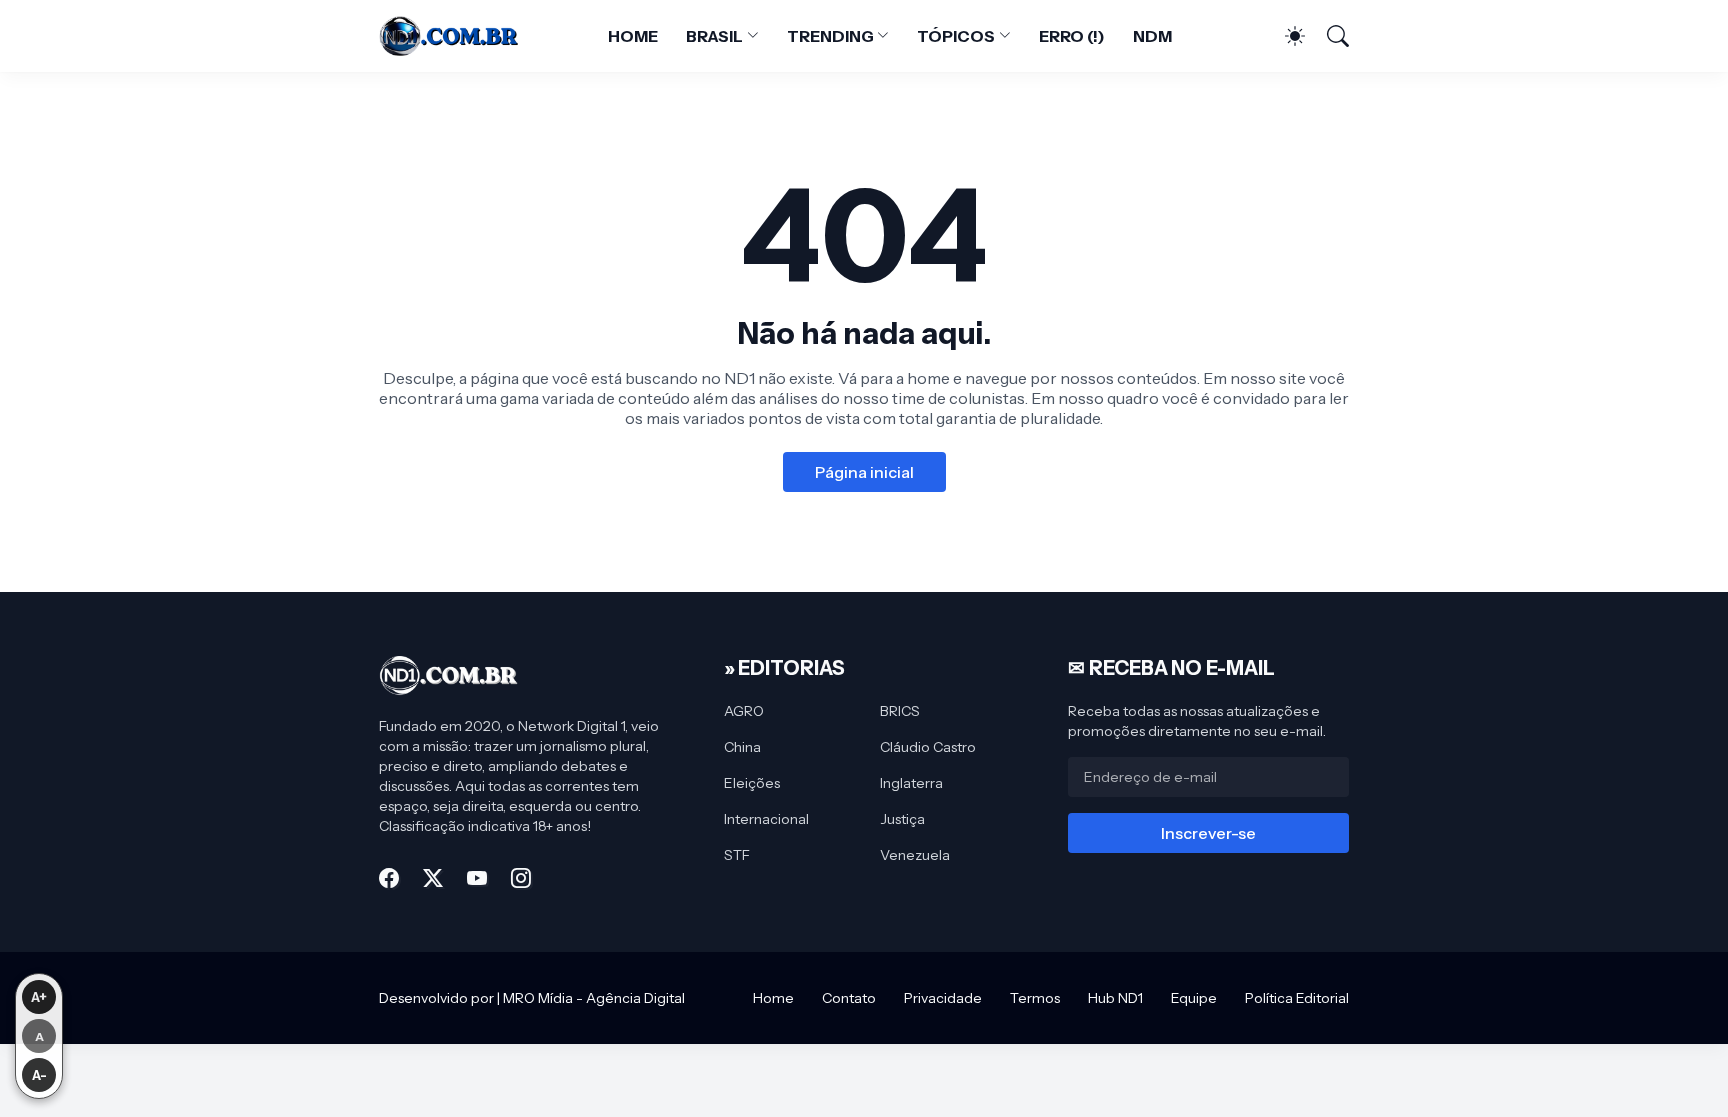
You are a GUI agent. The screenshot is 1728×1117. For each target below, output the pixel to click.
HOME (633, 36)
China (742, 747)
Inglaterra (911, 783)
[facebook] (389, 878)
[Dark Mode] (1285, 36)
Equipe (1194, 998)
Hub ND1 (1115, 998)
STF (737, 855)
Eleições (752, 783)
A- (39, 1075)
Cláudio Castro (928, 747)
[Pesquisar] (1329, 36)
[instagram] (521, 878)
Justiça (902, 819)
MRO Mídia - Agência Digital (594, 998)
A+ (39, 997)
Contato (849, 998)
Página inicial (864, 472)
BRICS (900, 711)
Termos (1035, 998)
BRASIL (715, 36)
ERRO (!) (1072, 36)
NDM (1152, 36)
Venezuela (915, 855)
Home (773, 998)
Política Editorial (1297, 998)
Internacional (766, 819)
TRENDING (830, 36)
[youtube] (477, 878)
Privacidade (943, 998)
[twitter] (433, 878)
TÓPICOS (955, 36)
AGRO (744, 711)
